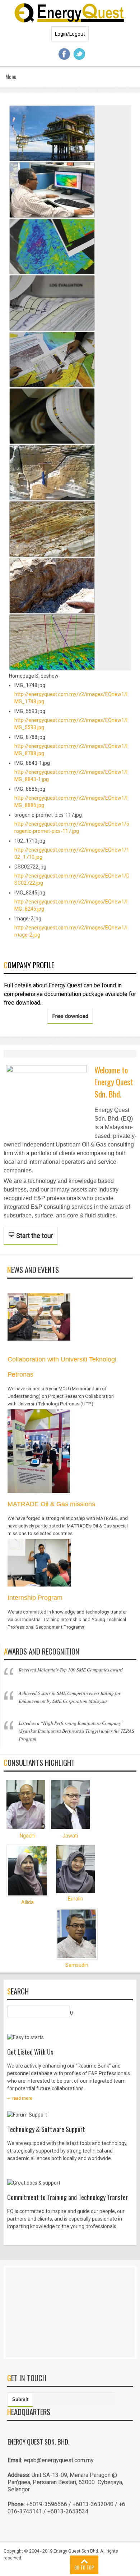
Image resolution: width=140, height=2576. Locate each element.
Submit (20, 2399)
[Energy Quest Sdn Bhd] (70, 12)
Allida (27, 1902)
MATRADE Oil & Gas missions (51, 1504)
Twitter (79, 54)
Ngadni (28, 1836)
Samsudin (77, 1965)
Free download (70, 1016)
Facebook (64, 54)
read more (22, 2098)
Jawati (70, 1836)
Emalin (76, 1899)
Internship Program (35, 1598)
